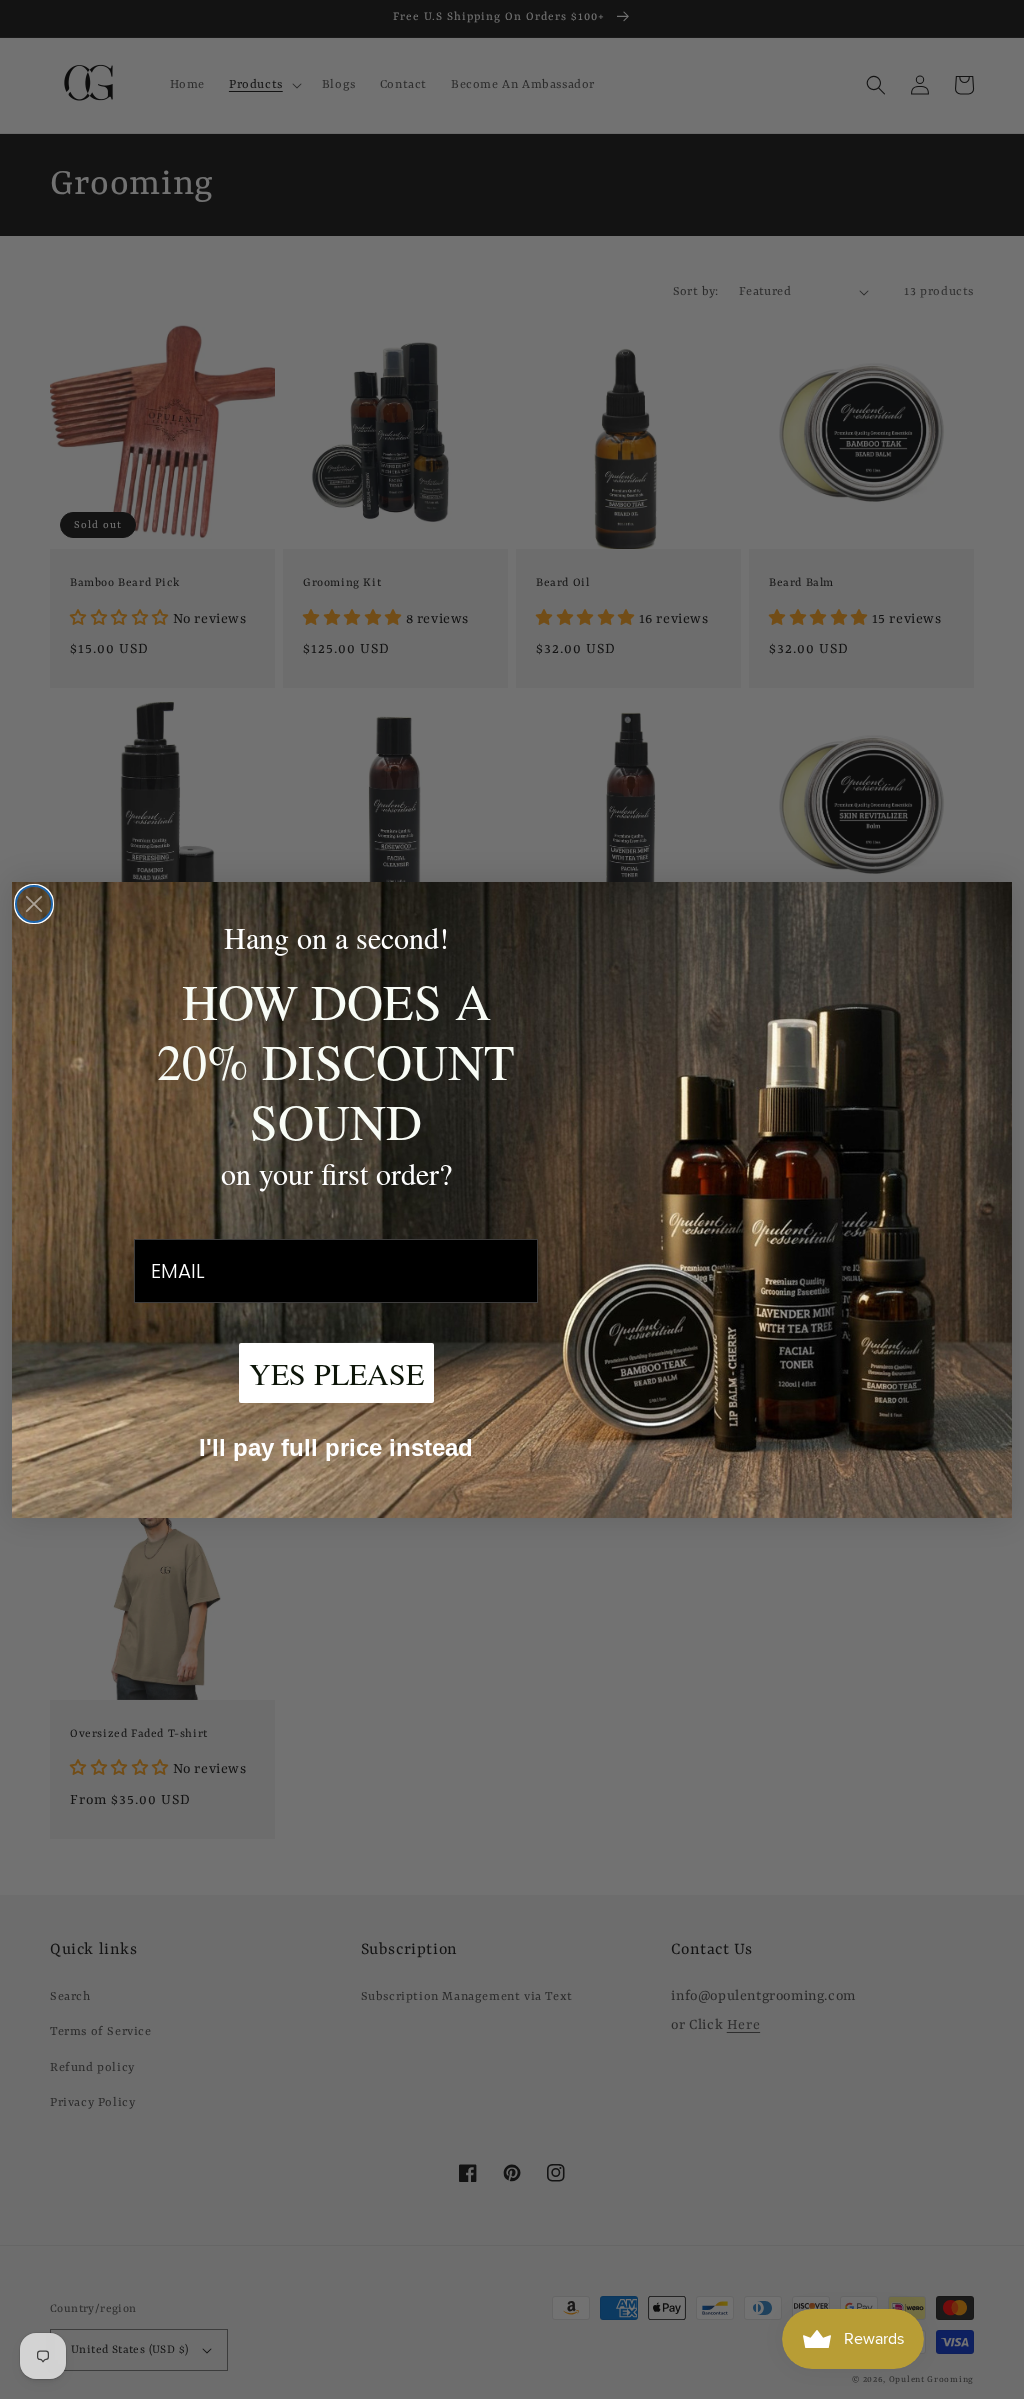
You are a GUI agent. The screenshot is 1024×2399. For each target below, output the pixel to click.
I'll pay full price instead (336, 1447)
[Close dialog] (34, 904)
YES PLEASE (336, 1373)
